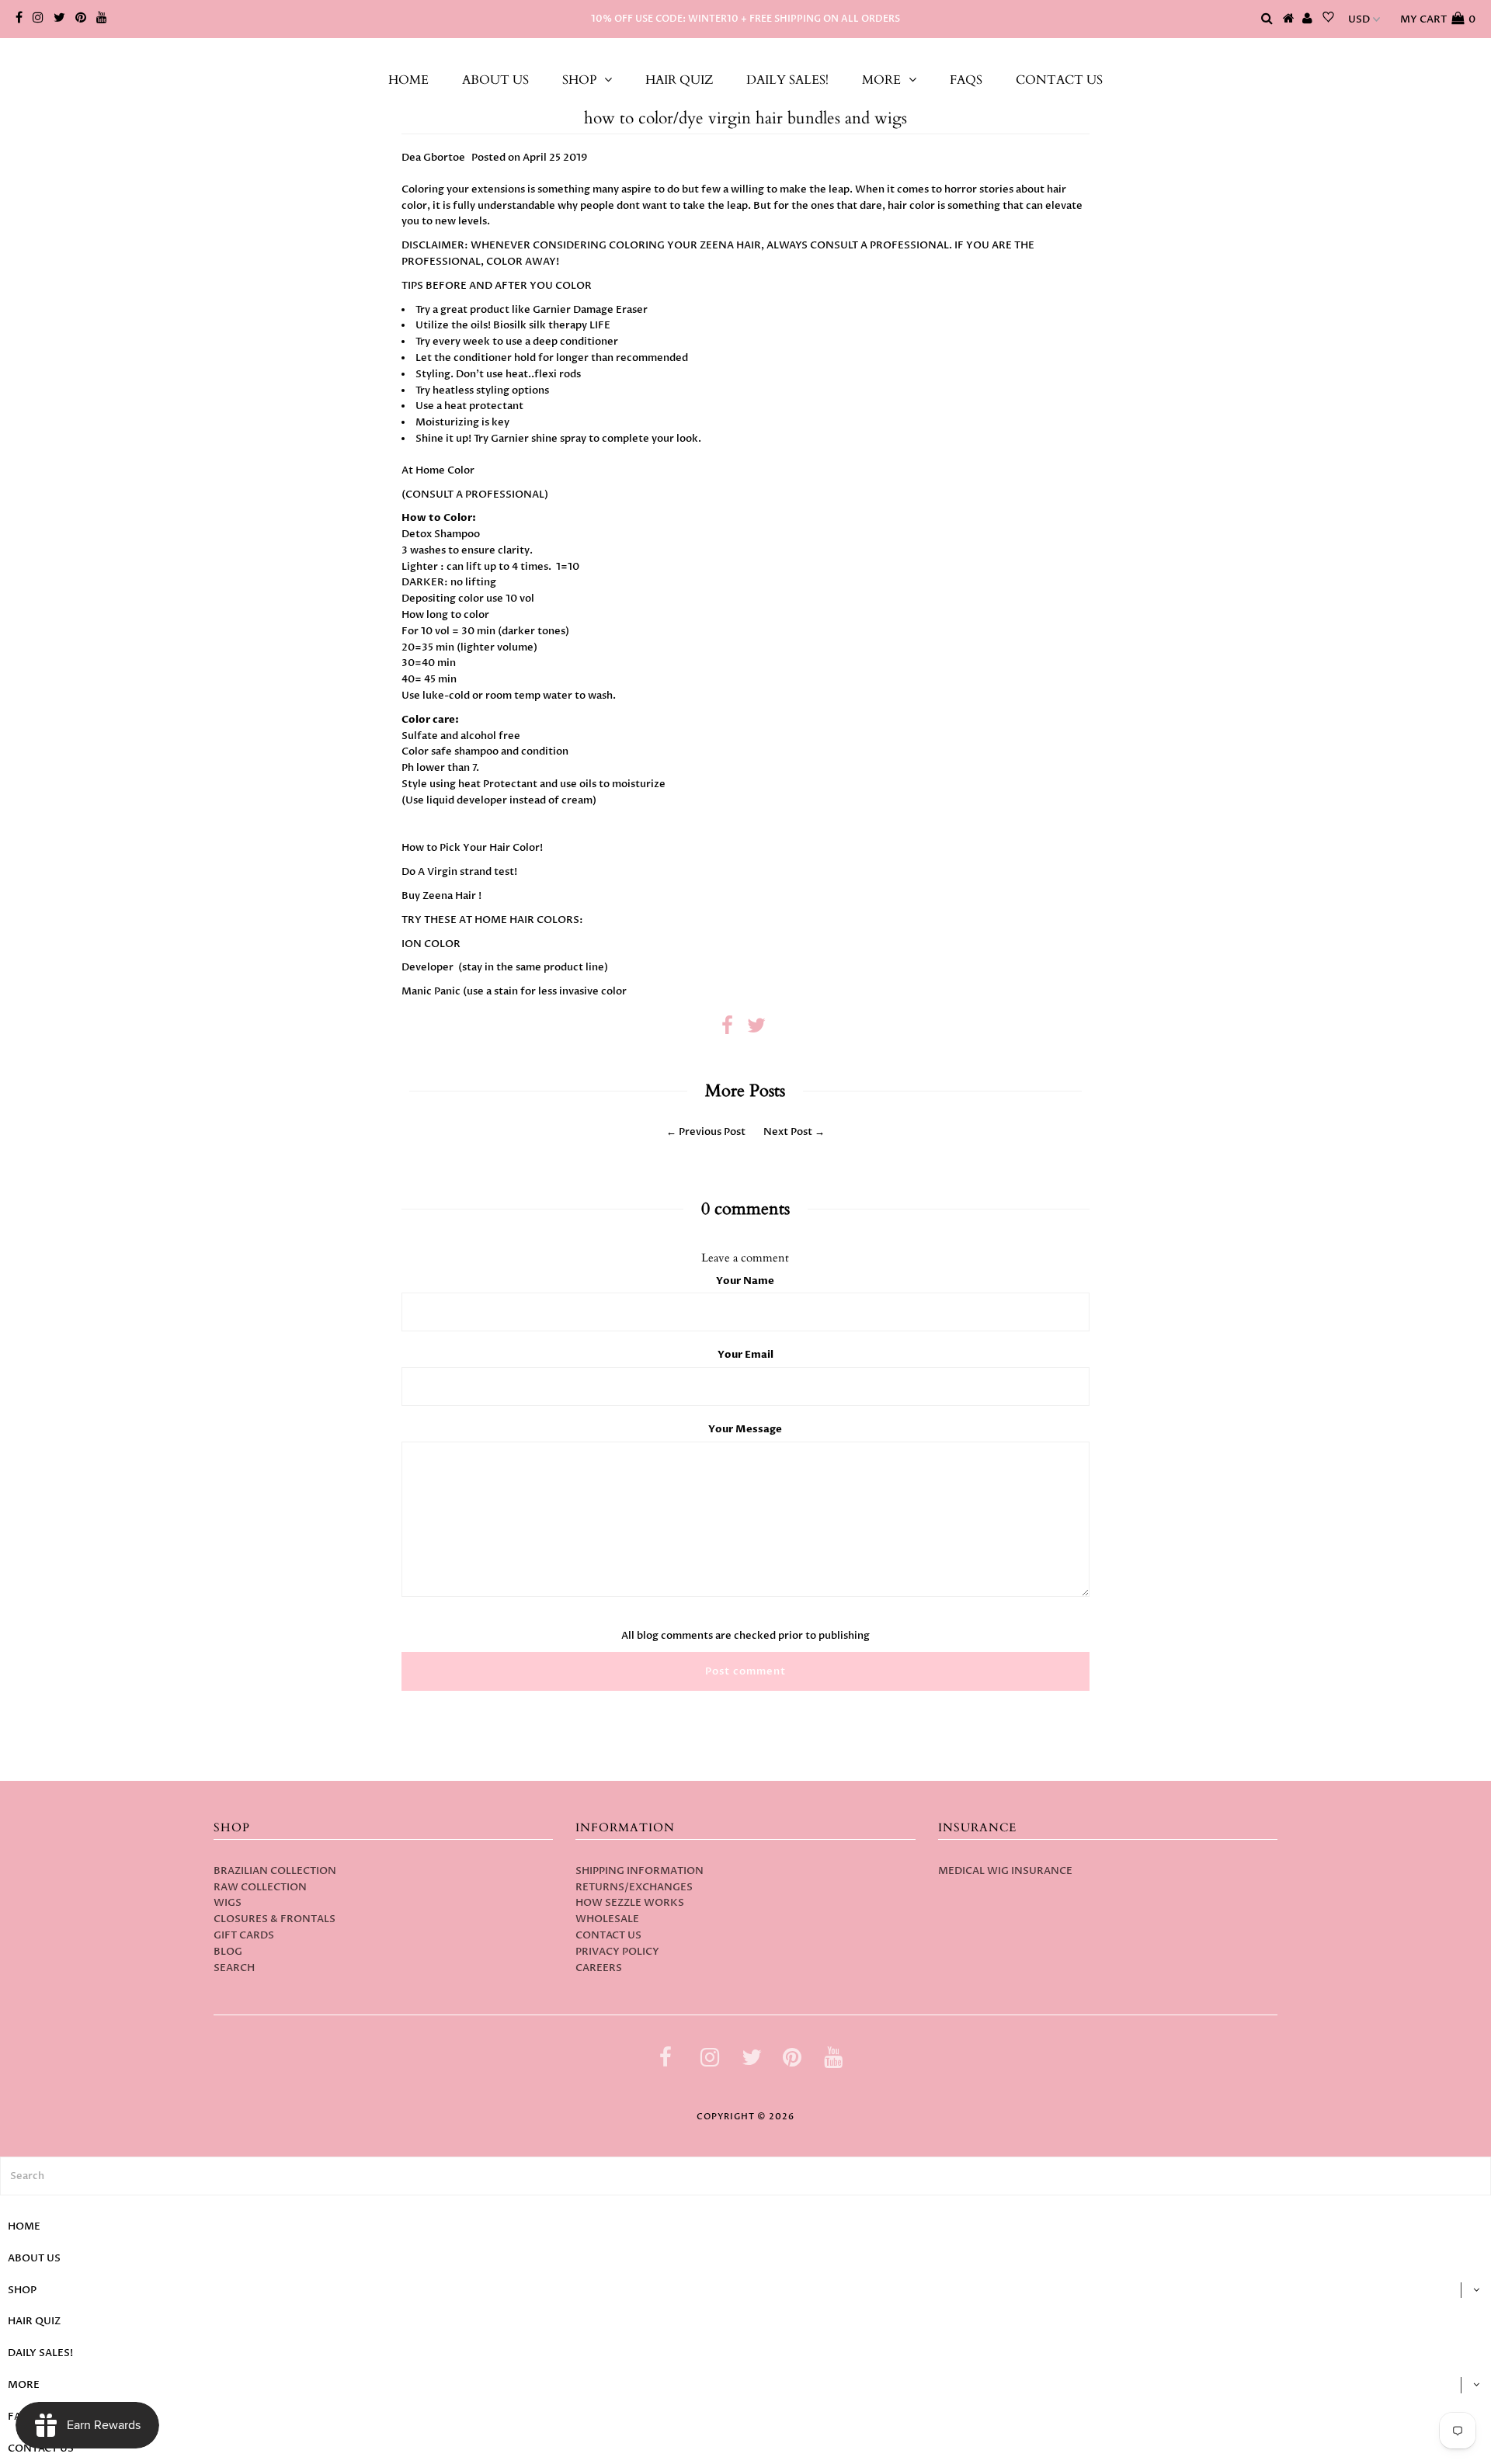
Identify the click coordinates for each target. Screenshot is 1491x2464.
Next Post (788, 1132)
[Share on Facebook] (727, 1029)
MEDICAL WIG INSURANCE (1005, 1871)
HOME (408, 80)
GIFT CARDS (244, 1935)
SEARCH (234, 1968)
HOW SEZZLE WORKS (630, 1903)
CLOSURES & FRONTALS (275, 1919)
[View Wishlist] (1328, 19)
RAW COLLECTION (260, 1887)
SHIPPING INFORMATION (639, 1871)
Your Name (745, 1281)
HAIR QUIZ (679, 80)
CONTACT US (1059, 80)
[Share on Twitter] (756, 1029)
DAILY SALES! (787, 80)
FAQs (966, 80)
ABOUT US (495, 80)
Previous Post (712, 1132)
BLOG (228, 1952)
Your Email (745, 1355)
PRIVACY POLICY (617, 1952)
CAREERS (599, 1968)
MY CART (1438, 19)
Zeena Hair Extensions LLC (745, 54)
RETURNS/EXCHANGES (634, 1887)
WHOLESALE (607, 1919)
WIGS (228, 1903)
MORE (881, 80)
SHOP (579, 80)
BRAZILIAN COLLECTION (275, 1871)
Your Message (745, 1429)
